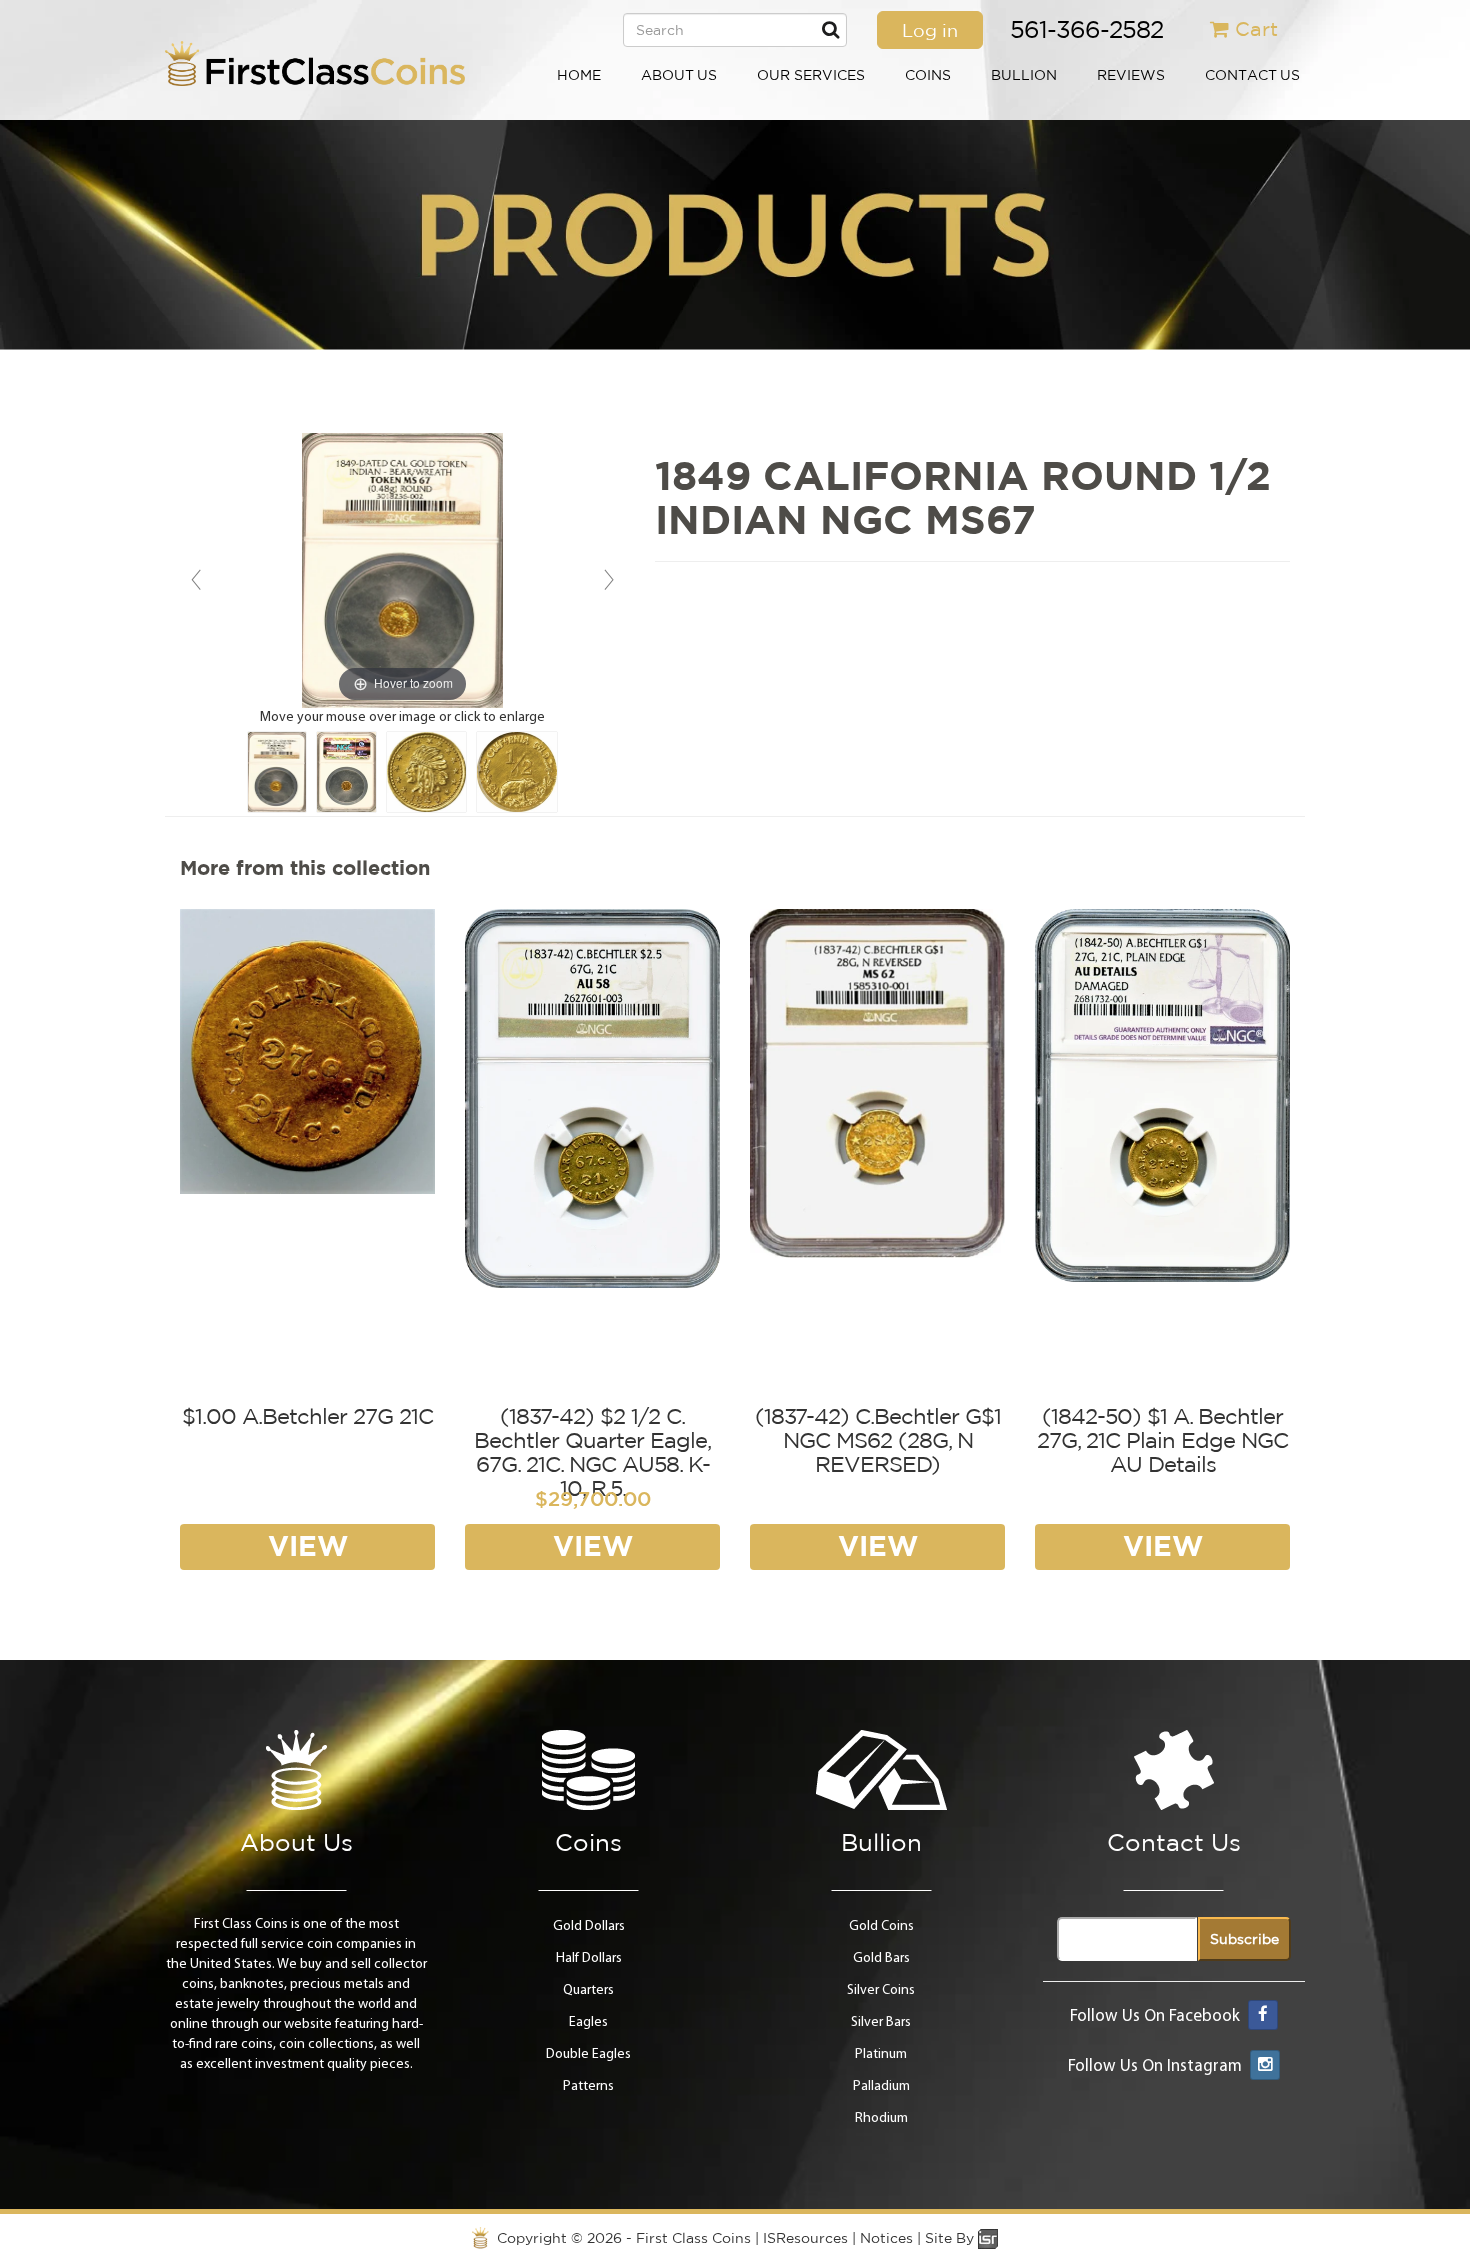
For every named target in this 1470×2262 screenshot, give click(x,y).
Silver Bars (881, 2022)
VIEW (308, 1545)
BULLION (1024, 75)
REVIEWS (1131, 75)
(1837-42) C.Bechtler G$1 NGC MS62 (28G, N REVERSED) (878, 1440)
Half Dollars (589, 1958)
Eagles (588, 2022)
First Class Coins (693, 2238)
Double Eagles (588, 2054)
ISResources (805, 2238)
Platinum (881, 2054)
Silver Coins (881, 1990)
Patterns (588, 2086)
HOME (579, 75)
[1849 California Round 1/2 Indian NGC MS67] (277, 772)
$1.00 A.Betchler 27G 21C (307, 1416)
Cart (1256, 28)
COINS (928, 75)
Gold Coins (881, 1926)
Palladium (881, 2086)
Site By (951, 2238)
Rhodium (881, 2118)
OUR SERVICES (811, 75)
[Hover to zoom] (402, 570)
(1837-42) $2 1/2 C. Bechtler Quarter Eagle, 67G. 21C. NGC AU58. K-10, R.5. (592, 1452)
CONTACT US (1252, 75)
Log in (930, 30)
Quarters (588, 1990)
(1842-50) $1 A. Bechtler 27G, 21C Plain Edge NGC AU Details (1162, 1440)
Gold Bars (881, 1958)
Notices (886, 2238)
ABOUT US (679, 75)
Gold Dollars (589, 1926)
